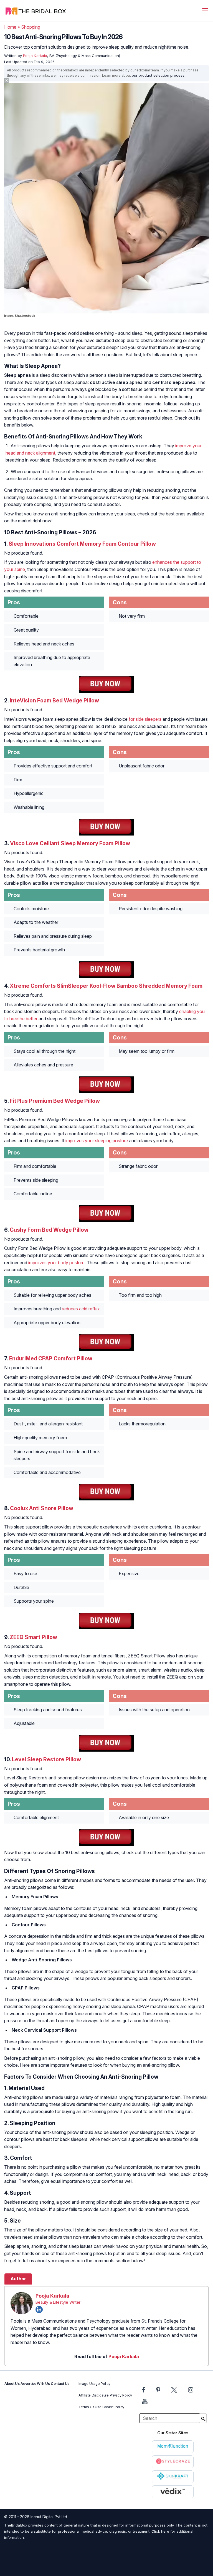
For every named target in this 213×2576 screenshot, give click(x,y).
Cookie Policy (113, 2407)
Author (18, 2279)
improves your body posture (56, 1263)
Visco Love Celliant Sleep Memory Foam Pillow (70, 843)
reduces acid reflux (81, 1309)
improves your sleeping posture (97, 1141)
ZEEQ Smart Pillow (33, 1637)
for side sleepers (145, 719)
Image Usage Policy (94, 2384)
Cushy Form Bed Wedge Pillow (49, 1230)
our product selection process (158, 75)
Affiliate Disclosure (94, 2395)
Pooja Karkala (52, 2296)
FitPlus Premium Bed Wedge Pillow (55, 1101)
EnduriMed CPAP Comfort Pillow (51, 1358)
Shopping (31, 27)
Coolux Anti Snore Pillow (42, 1508)
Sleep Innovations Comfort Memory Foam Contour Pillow (82, 544)
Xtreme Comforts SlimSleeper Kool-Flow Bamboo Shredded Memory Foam (106, 986)
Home (10, 27)
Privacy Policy (121, 2395)
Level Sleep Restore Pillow (46, 1759)
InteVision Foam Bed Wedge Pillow (54, 700)
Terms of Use (90, 2407)
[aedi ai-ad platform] (36, 85)
